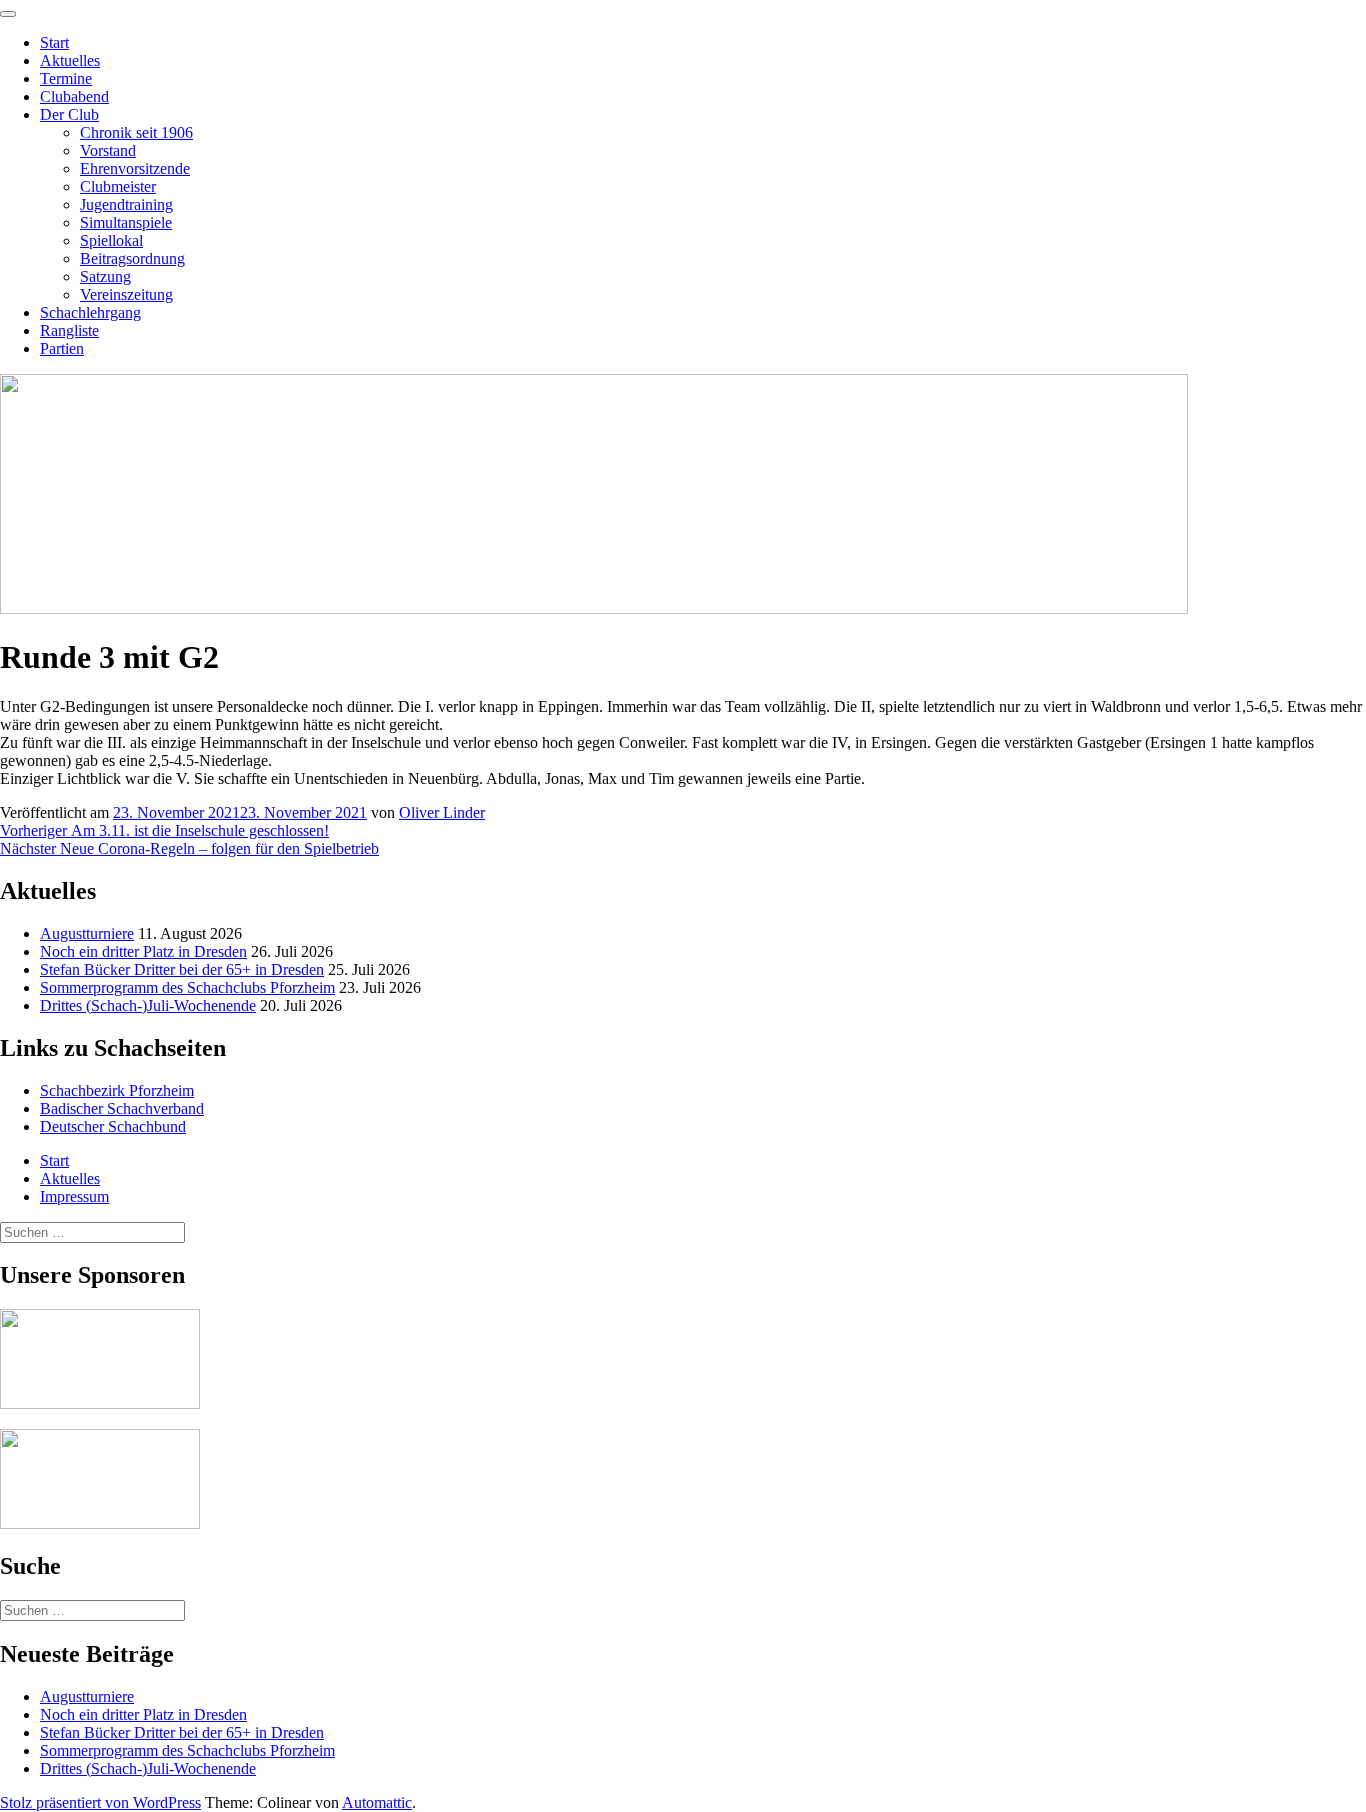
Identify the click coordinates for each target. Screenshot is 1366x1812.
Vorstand (108, 150)
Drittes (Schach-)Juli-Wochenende (148, 1005)
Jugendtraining (126, 204)
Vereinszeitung (126, 294)
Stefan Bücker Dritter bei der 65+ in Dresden (182, 969)
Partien (62, 348)
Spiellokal (111, 240)
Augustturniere (87, 933)
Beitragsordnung (132, 258)
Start (54, 42)
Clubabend (74, 96)
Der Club (69, 114)
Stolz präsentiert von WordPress (100, 1802)
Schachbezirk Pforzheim (117, 1090)
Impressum (74, 1196)
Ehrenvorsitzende (135, 168)
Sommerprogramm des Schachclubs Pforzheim (187, 987)
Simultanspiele (126, 222)
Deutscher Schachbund (113, 1126)
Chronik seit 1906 (136, 132)
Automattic (377, 1802)
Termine (66, 78)
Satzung (105, 276)
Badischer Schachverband (122, 1108)
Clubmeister (118, 186)
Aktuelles (70, 60)
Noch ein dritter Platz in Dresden (143, 951)
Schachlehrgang (90, 312)
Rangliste (69, 330)
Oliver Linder (442, 812)
